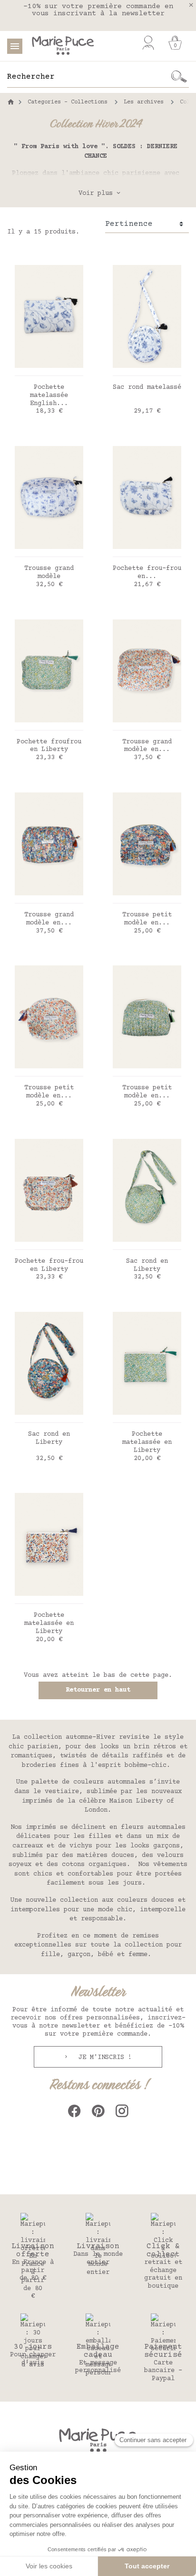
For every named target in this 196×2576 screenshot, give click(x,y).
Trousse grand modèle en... (147, 746)
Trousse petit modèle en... (147, 919)
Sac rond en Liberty (147, 1265)
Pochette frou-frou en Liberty (49, 1265)
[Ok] (179, 77)
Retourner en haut (98, 1690)
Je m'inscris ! (103, 2058)
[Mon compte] (148, 43)
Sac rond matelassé (147, 387)
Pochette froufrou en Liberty (49, 746)
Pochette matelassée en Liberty (147, 1442)
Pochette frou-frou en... (147, 573)
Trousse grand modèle (49, 573)
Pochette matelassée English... (49, 396)
